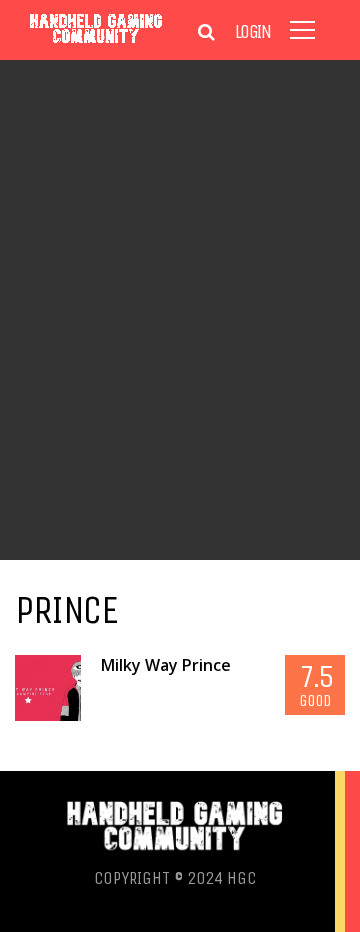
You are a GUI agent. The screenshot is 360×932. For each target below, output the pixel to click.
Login (253, 32)
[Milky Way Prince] (48, 688)
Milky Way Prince (166, 665)
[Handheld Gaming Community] (96, 42)
